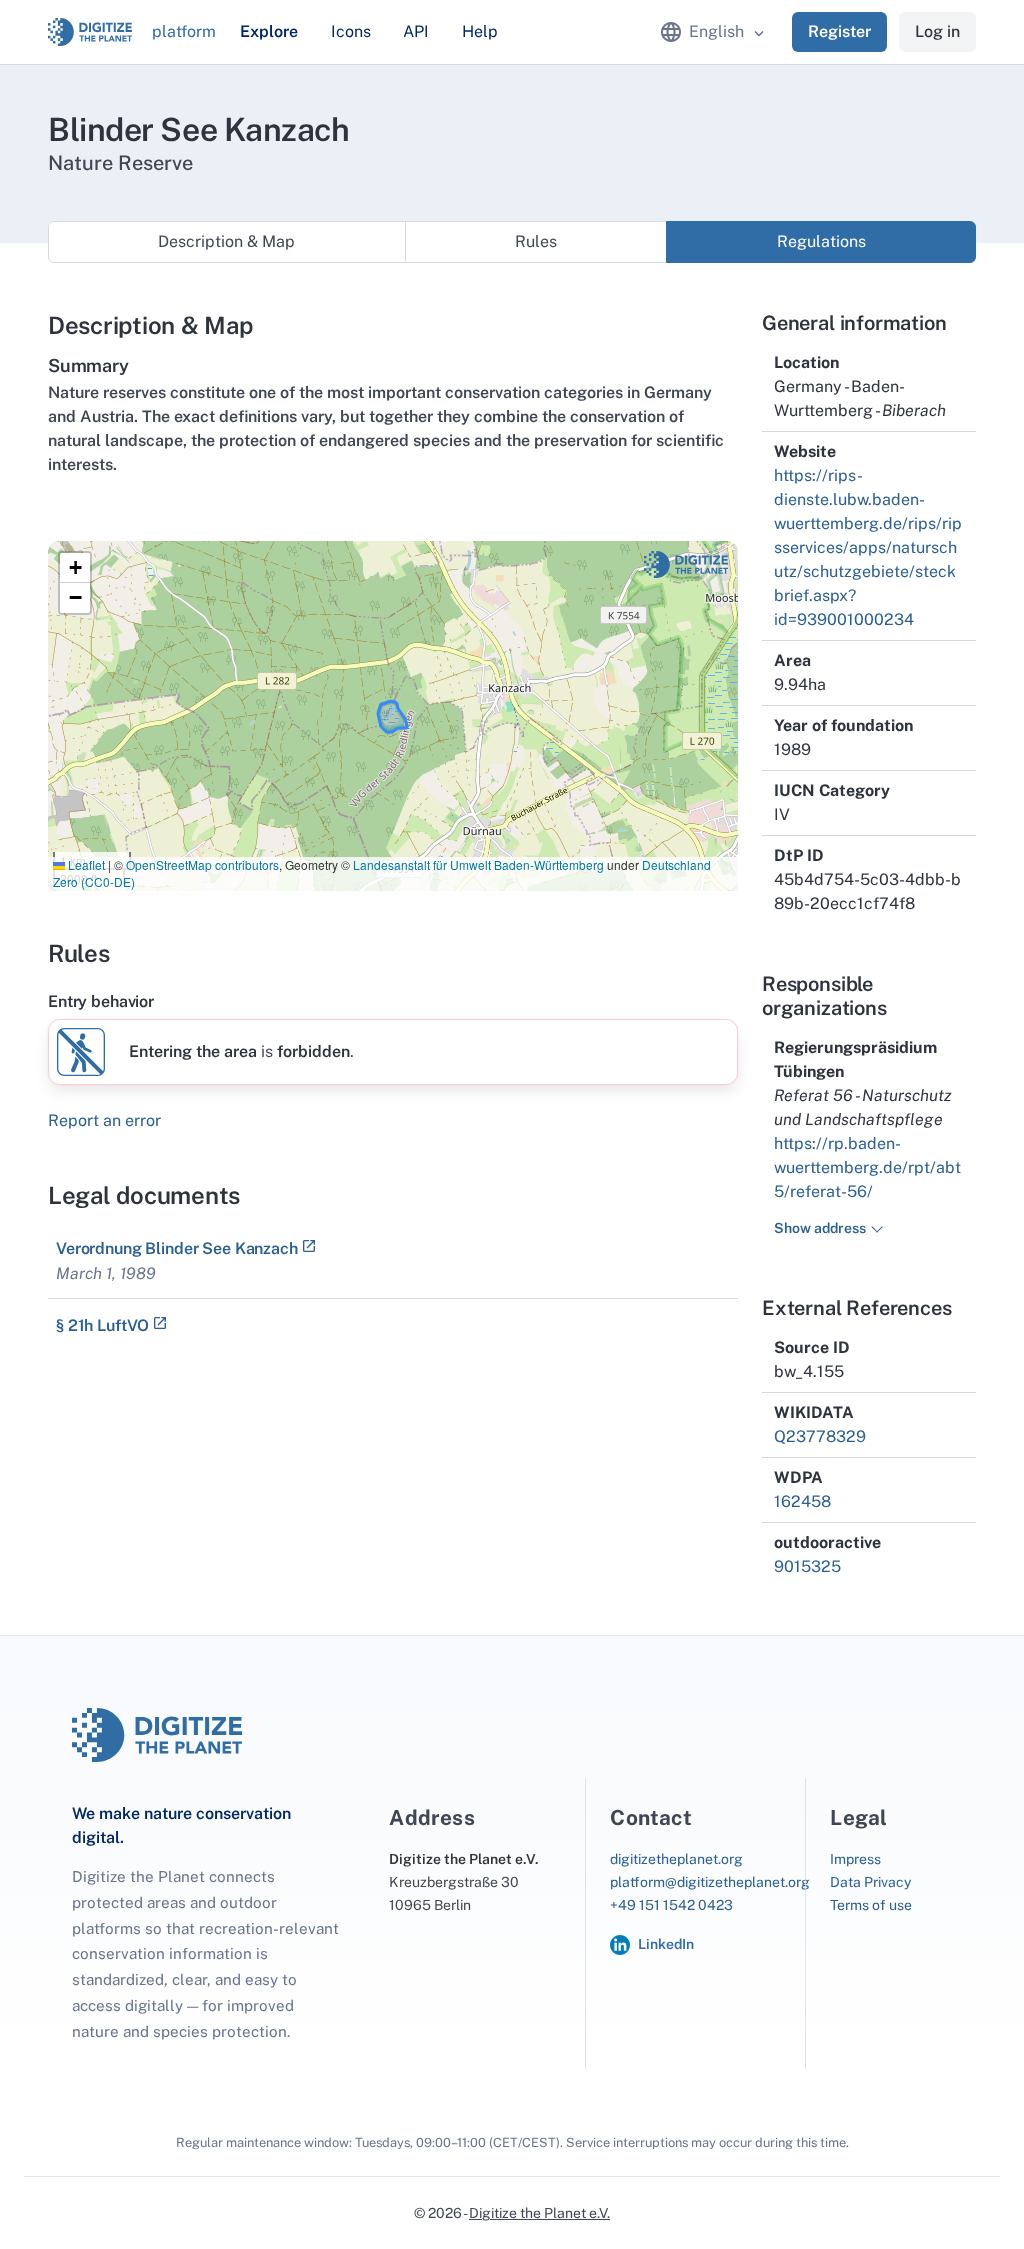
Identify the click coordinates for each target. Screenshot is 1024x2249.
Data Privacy (870, 1882)
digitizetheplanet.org (676, 1859)
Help (480, 31)
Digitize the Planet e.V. (539, 2213)
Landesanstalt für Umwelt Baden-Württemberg (478, 864)
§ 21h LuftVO (102, 1325)
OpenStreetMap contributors (202, 864)
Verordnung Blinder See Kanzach (177, 1248)
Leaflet (85, 864)
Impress (855, 1859)
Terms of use (871, 1905)
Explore (269, 31)
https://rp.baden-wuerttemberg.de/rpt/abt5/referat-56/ (867, 1167)
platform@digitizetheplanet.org (710, 1882)
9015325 (807, 1566)
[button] (75, 568)
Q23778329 (820, 1436)
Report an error (104, 1120)
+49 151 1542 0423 (671, 1905)
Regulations (821, 241)
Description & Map (226, 241)
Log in (937, 31)
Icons (351, 31)
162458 (802, 1501)
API (416, 31)
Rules (536, 241)
